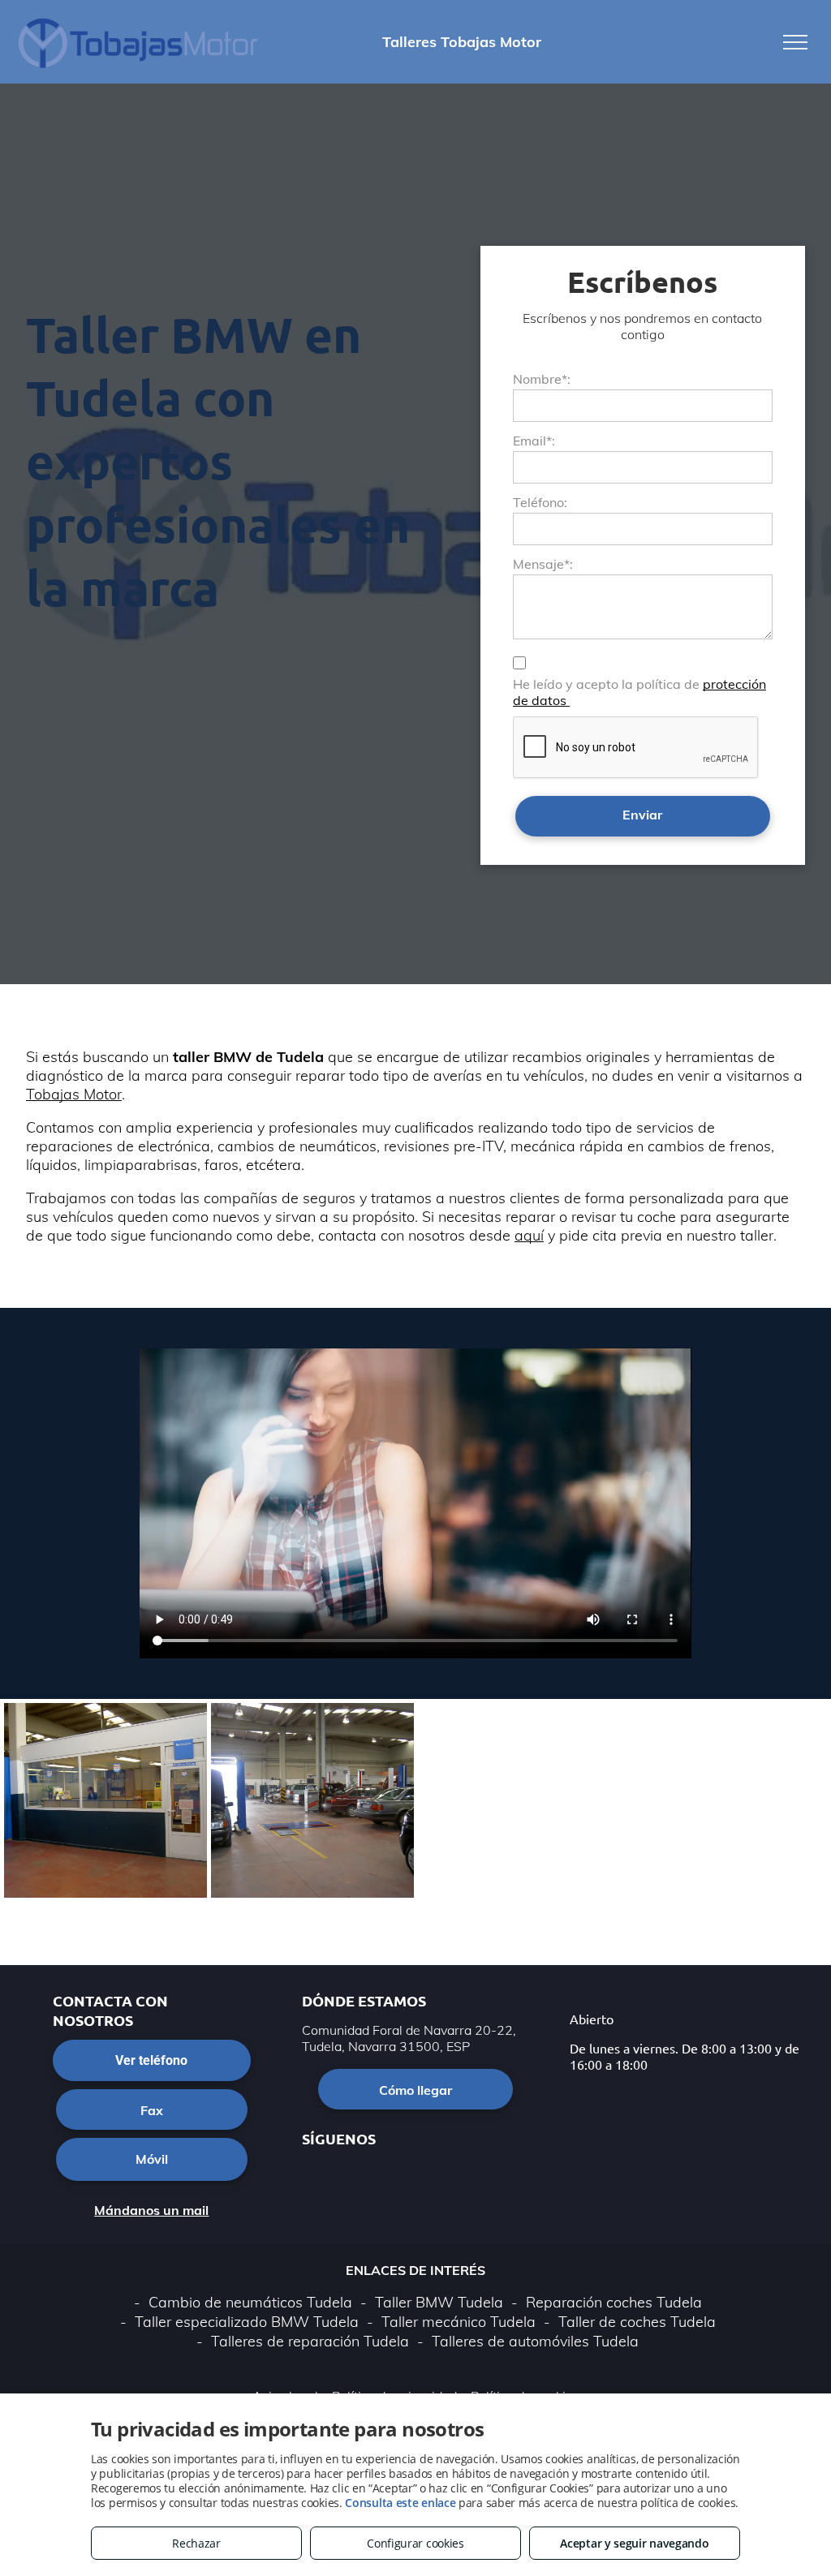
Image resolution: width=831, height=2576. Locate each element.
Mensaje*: (543, 564)
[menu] (795, 42)
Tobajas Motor (74, 1094)
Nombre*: (542, 379)
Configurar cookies (415, 2543)
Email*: (534, 441)
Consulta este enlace (400, 2503)
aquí (529, 1235)
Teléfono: (540, 502)
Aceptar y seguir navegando (634, 2543)
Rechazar (196, 2543)
